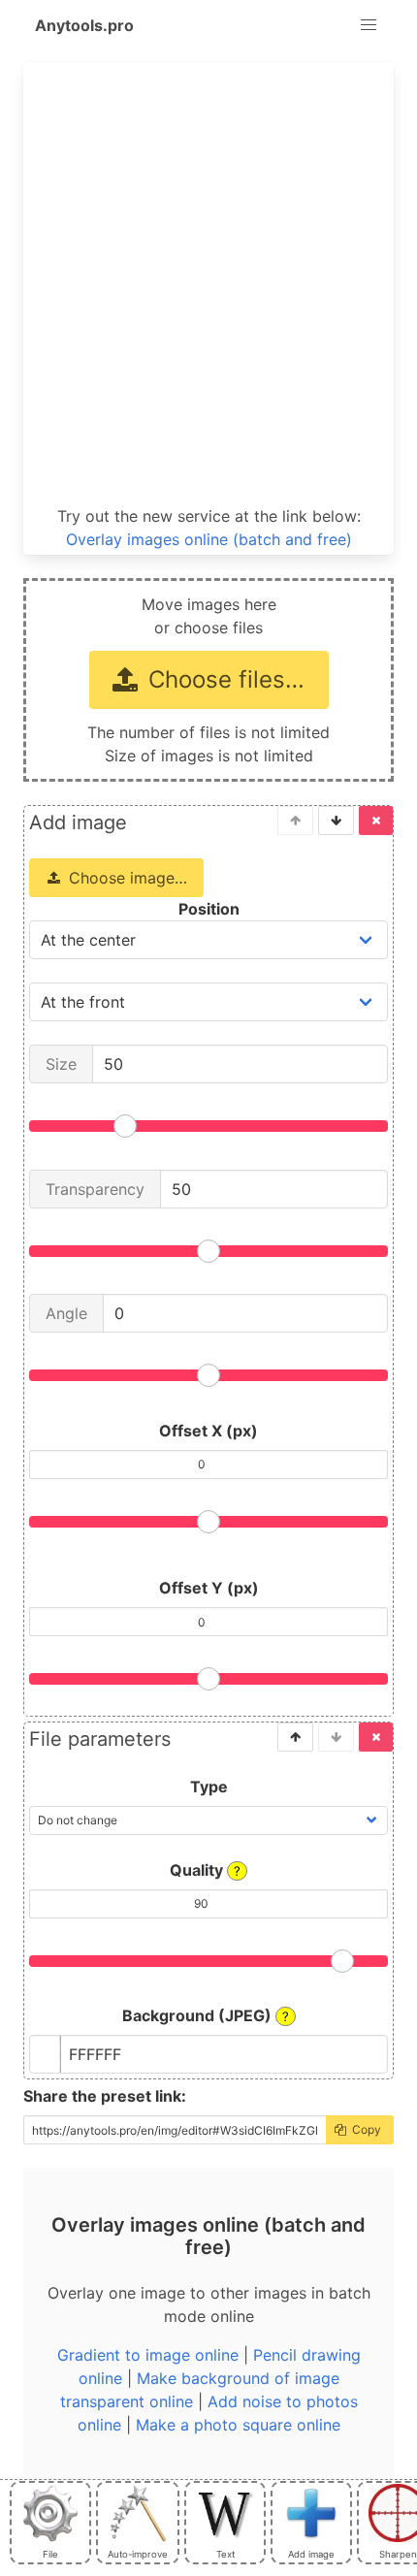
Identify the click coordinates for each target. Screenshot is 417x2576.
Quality (205, 1870)
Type (209, 1787)
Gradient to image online (148, 2355)
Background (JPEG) (206, 2015)
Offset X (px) (208, 1431)
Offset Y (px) (209, 1588)
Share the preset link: (105, 2096)
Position (209, 909)
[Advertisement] (208, 284)
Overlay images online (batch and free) (209, 539)
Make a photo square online (238, 2425)
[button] (369, 25)
